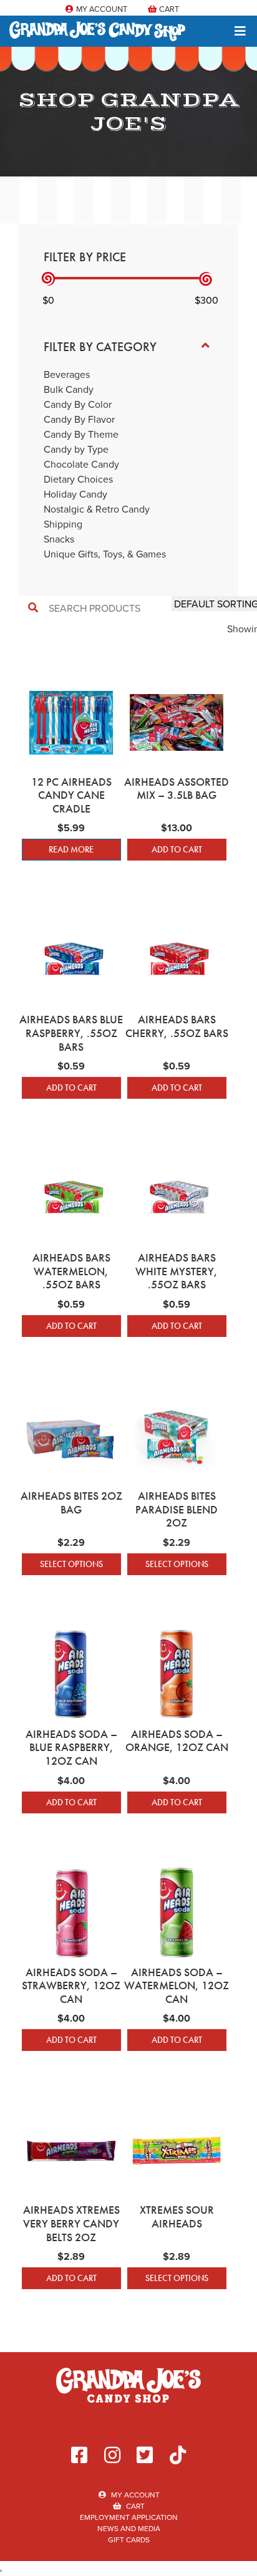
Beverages (67, 374)
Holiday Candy (75, 494)
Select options (71, 1564)
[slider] (48, 279)
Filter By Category (100, 347)
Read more (71, 849)
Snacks (59, 539)
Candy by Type (76, 449)
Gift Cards (129, 2540)
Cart (168, 9)
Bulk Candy (69, 389)
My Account (101, 9)
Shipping (63, 524)
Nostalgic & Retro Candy (97, 509)
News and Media (129, 2528)
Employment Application (129, 2517)
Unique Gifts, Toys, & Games (105, 554)
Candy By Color (78, 404)
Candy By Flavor (79, 419)
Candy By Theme (81, 434)
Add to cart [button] (177, 849)
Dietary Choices (78, 479)
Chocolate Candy (81, 464)
